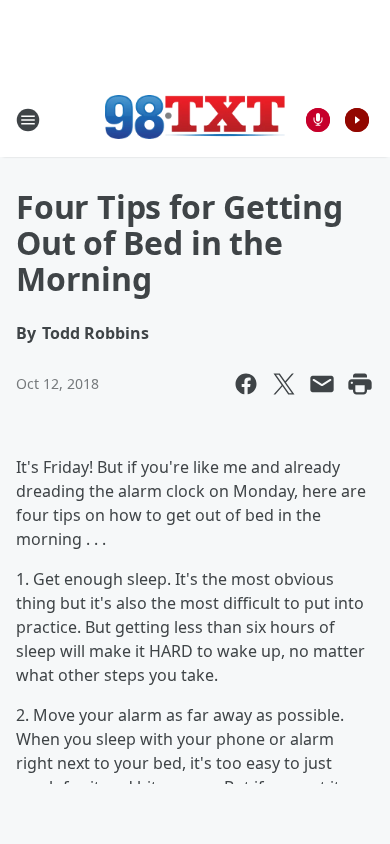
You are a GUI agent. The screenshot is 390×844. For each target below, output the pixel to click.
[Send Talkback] (318, 120)
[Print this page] (360, 384)
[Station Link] (195, 119)
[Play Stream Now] (357, 120)
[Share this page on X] (284, 384)
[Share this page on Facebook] (246, 384)
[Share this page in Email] (322, 384)
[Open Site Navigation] (28, 120)
